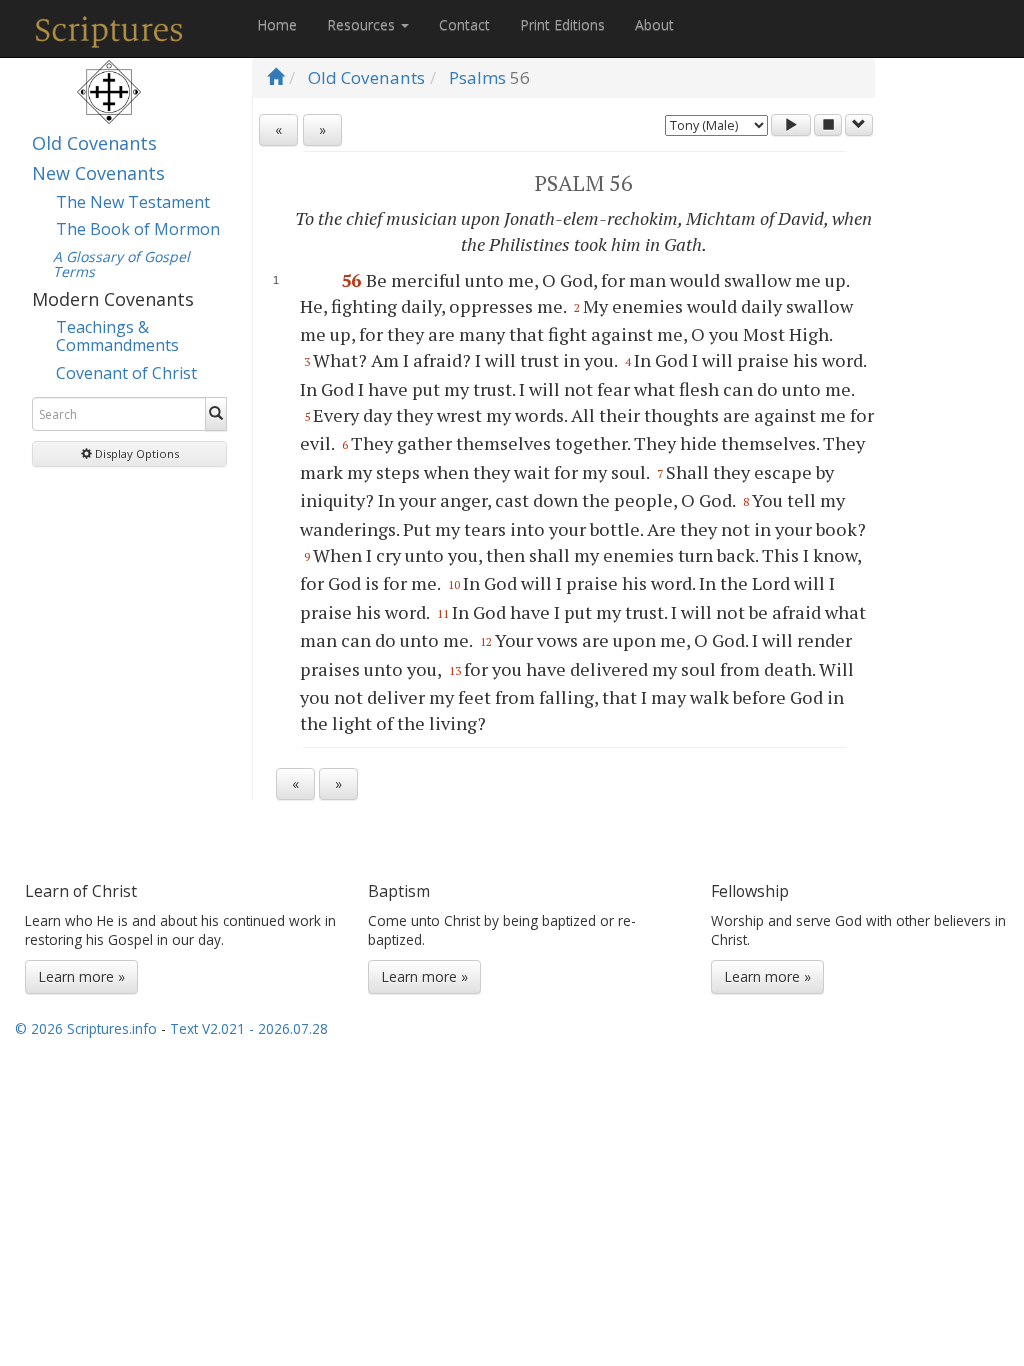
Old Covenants (94, 143)
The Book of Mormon (138, 229)
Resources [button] (363, 24)
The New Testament (133, 202)
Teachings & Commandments (117, 336)
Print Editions (562, 24)
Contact (464, 24)
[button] (129, 454)
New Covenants (98, 173)
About (654, 24)
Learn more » (81, 976)
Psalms (477, 77)
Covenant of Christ (126, 373)
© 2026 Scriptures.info (86, 1028)
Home (277, 24)
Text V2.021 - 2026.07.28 (249, 1028)
